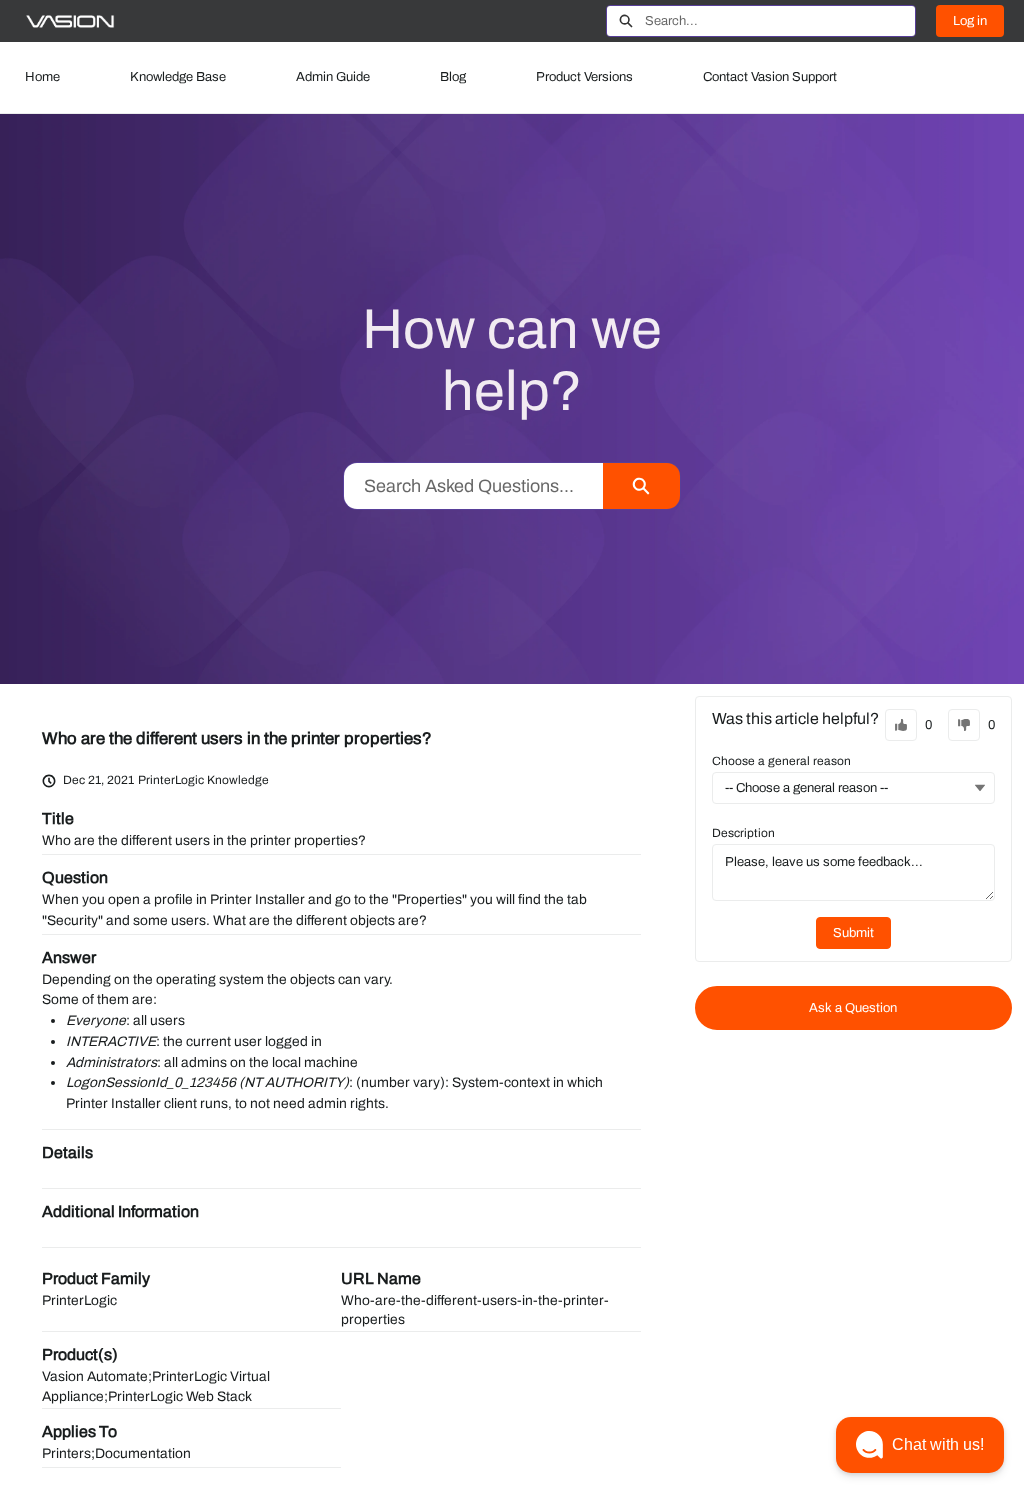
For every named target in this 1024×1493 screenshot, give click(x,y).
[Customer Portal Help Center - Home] (70, 21)
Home (42, 77)
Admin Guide (333, 77)
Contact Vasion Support (770, 77)
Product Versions (584, 77)
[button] (920, 1445)
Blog (453, 77)
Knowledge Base (178, 77)
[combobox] (780, 21)
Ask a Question (853, 1008)
